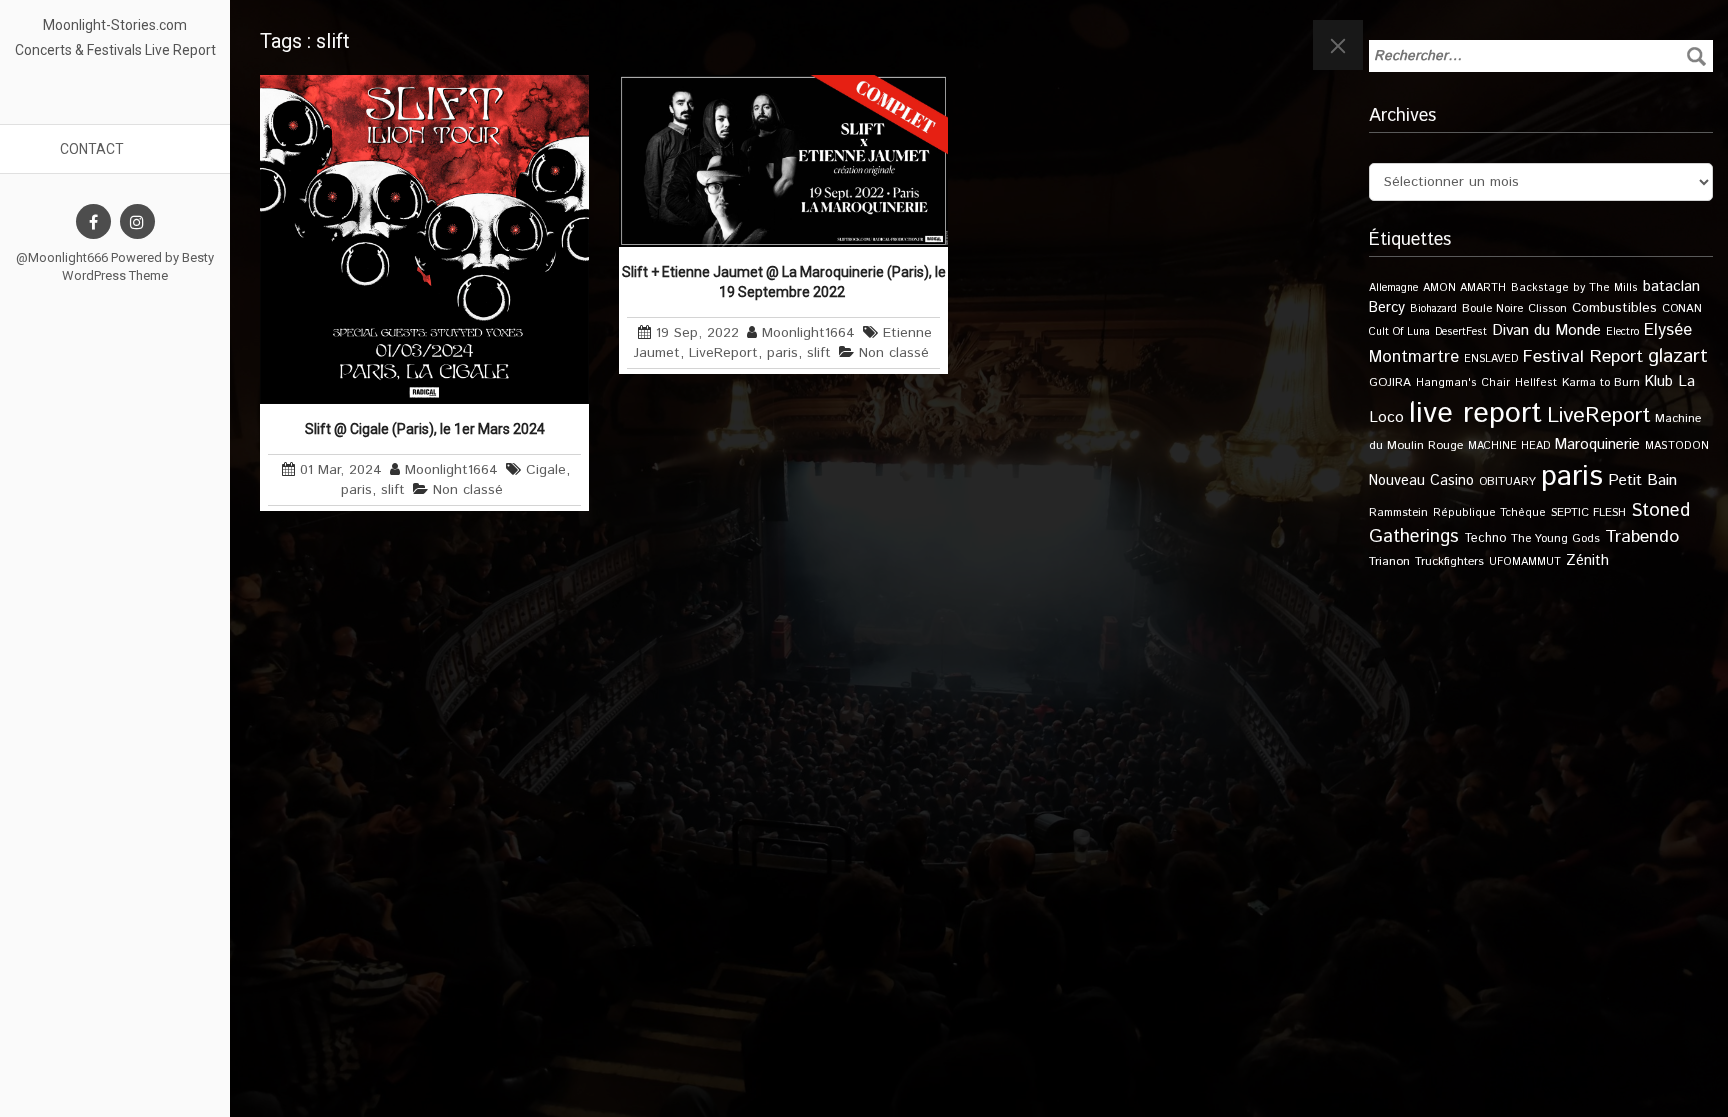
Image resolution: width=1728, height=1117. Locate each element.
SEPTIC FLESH (1588, 512)
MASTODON (1677, 446)
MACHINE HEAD (1509, 446)
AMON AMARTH (1464, 288)
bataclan (1671, 287)
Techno (1485, 538)
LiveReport (723, 353)
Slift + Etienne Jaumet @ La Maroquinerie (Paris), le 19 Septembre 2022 (784, 282)
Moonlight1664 (451, 470)
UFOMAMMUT (1525, 562)
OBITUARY (1507, 481)
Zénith (1587, 561)
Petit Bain (1642, 480)
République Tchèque (1489, 513)
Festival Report (1583, 357)
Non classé (468, 490)
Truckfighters (1449, 561)
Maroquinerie (1597, 444)
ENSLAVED (1491, 359)
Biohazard (1433, 309)
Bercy (1387, 308)
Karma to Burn (1601, 382)
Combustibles (1614, 308)
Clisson (1547, 308)
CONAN (1682, 308)
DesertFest (1461, 332)
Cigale (546, 470)
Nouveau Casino (1421, 481)
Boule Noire (1492, 308)
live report (1475, 413)
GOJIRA (1390, 382)
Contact (92, 149)
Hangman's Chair (1463, 383)
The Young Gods (1555, 538)
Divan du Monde (1546, 331)
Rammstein (1398, 512)
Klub (1659, 381)
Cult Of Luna (1399, 332)
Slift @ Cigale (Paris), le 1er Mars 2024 (425, 429)
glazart (1678, 356)
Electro (1622, 332)
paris (356, 490)
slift (393, 490)
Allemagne (1393, 288)
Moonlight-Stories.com (115, 25)
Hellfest (1536, 383)
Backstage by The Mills (1574, 288)
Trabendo (1642, 537)
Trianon (1389, 561)
